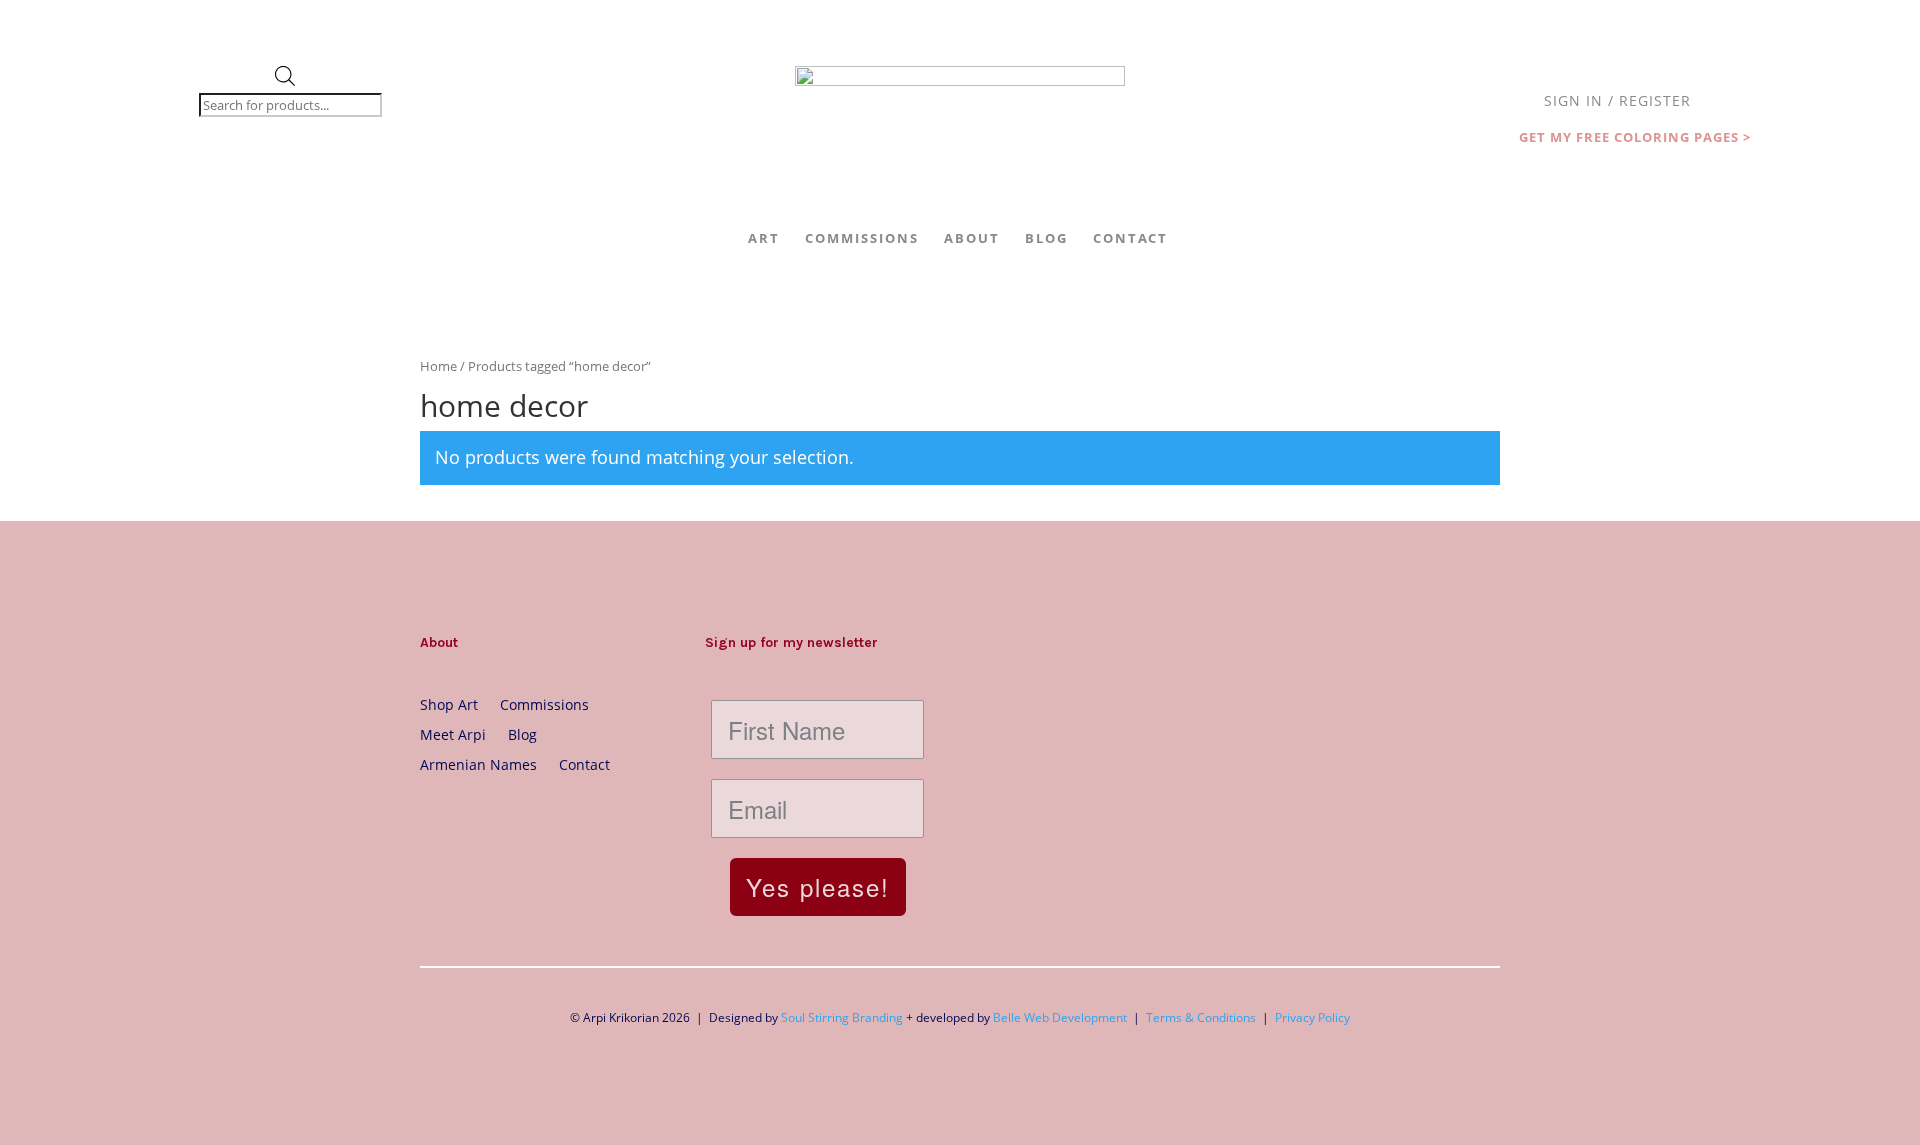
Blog (1046, 238)
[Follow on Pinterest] (556, 826)
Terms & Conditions (1201, 1017)
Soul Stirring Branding (842, 1017)
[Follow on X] (516, 826)
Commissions (862, 238)
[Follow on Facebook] (476, 826)
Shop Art (449, 703)
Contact (1130, 238)
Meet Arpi (453, 733)
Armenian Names (478, 763)
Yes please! (818, 886)
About (972, 238)
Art (764, 238)
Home (438, 366)
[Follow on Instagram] (436, 826)
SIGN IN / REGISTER (1617, 102)
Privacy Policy (1312, 1017)
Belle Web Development (1060, 1017)
